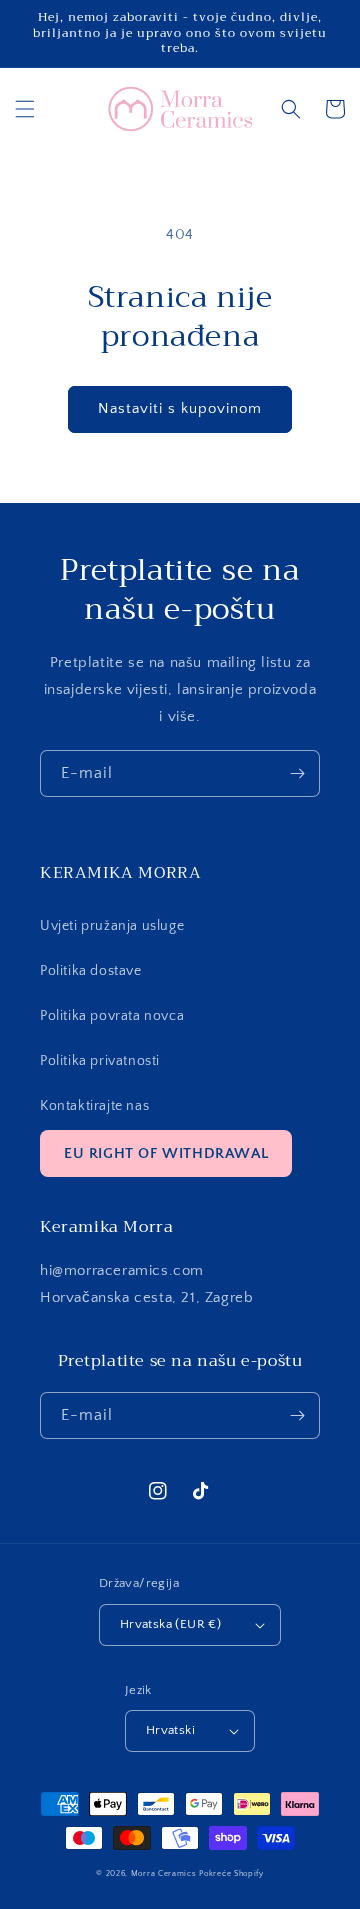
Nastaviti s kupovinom (180, 408)
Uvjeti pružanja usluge (112, 926)
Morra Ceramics (164, 1873)
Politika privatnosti (100, 1061)
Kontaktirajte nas (94, 1106)
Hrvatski (170, 1730)
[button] (25, 109)
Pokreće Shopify (231, 1873)
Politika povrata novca (112, 1016)
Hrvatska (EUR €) (170, 1624)
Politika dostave (91, 971)
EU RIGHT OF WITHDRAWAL (166, 1153)
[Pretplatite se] (297, 773)
